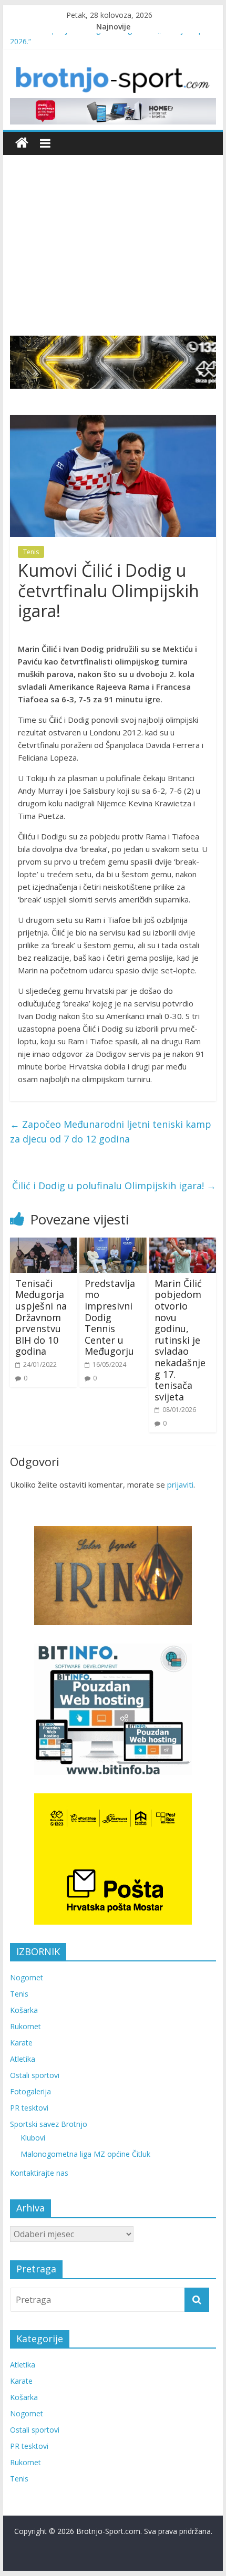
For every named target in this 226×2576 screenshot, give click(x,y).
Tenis (31, 552)
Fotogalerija (30, 2091)
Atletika (23, 2059)
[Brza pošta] (113, 362)
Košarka (24, 2010)
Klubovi (33, 2138)
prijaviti (180, 1484)
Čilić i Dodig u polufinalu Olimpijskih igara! (114, 1186)
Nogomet (27, 1977)
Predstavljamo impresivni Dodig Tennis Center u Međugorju (110, 1317)
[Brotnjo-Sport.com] (22, 143)
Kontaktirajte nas (39, 2173)
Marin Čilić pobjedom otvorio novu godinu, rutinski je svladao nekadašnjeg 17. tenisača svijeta (180, 1340)
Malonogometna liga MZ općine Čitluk (85, 2154)
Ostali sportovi (35, 2075)
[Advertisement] (113, 237)
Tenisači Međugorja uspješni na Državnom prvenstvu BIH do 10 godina (41, 1317)
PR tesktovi (29, 2108)
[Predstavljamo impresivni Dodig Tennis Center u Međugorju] (113, 1244)
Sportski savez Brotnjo (49, 2124)
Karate (21, 2043)
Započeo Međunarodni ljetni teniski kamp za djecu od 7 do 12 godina (111, 1132)
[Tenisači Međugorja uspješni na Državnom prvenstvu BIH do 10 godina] (43, 1244)
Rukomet (25, 2026)
